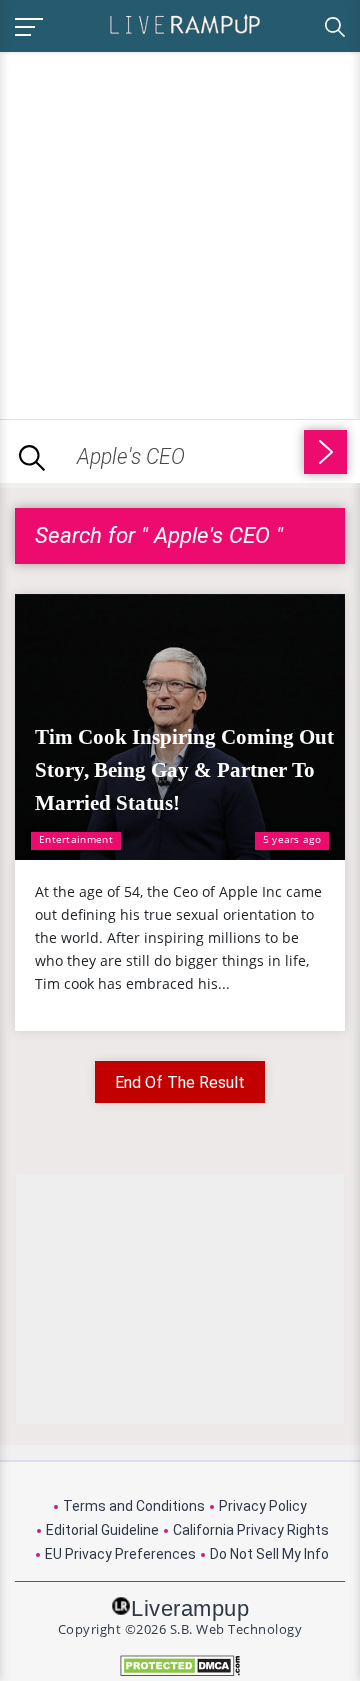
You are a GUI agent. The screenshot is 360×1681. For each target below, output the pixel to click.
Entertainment (76, 839)
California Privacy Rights (251, 1530)
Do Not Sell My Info (269, 1554)
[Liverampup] (185, 23)
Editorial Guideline (102, 1530)
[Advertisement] (180, 232)
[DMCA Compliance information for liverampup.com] (180, 1665)
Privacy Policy (263, 1506)
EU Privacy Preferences (120, 1554)
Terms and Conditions (134, 1506)
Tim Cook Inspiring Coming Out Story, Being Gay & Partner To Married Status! (184, 770)
